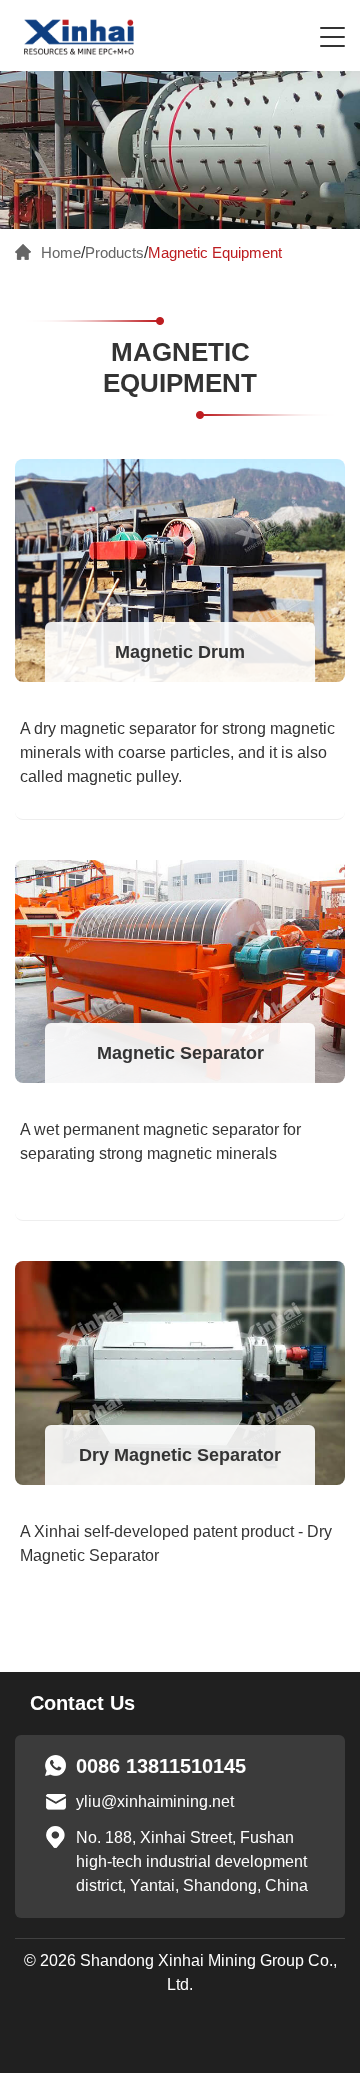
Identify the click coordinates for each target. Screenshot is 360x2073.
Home (61, 252)
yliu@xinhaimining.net (155, 1801)
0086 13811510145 (161, 1766)
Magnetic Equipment (215, 252)
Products (114, 252)
